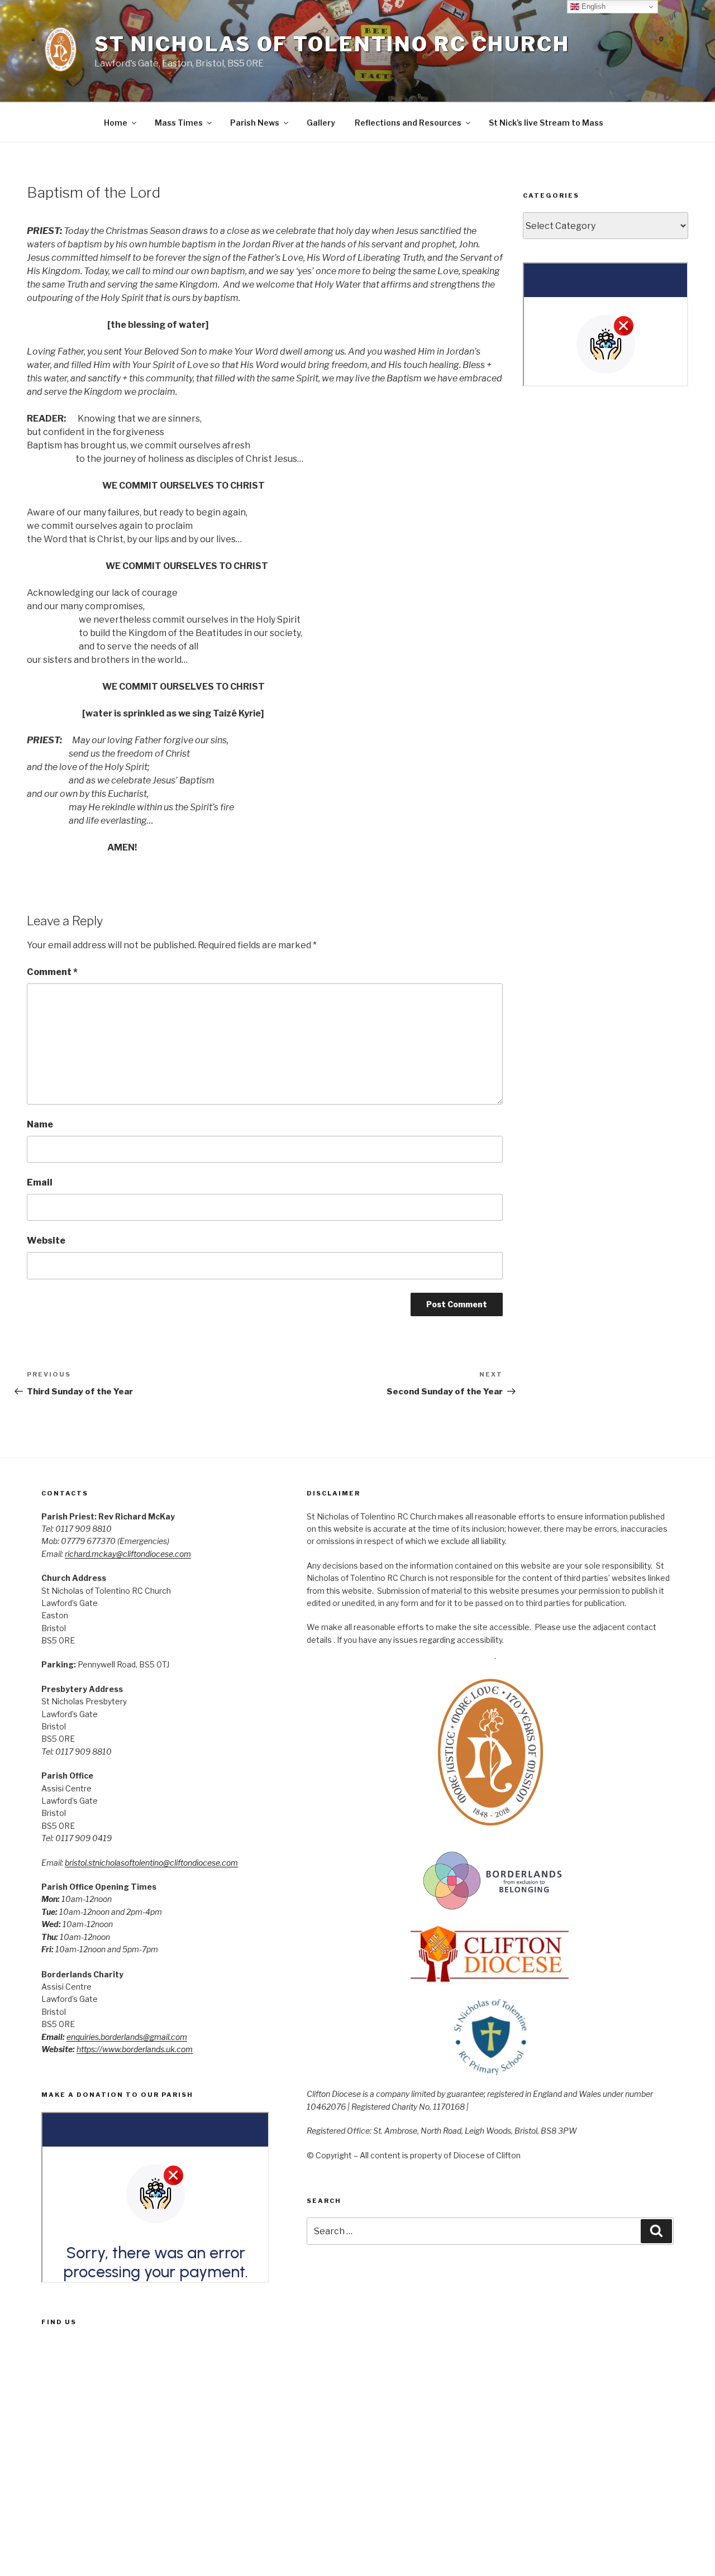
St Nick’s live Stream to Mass (546, 123)
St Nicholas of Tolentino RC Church (332, 44)
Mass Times (179, 123)
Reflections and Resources (408, 123)
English (592, 6)
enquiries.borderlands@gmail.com (127, 2037)
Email (40, 1182)
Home (116, 123)
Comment (52, 972)
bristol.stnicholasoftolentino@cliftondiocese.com (151, 1863)
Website (46, 1241)
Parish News (255, 123)
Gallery (321, 123)
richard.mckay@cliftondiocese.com (128, 1554)
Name (40, 1124)
